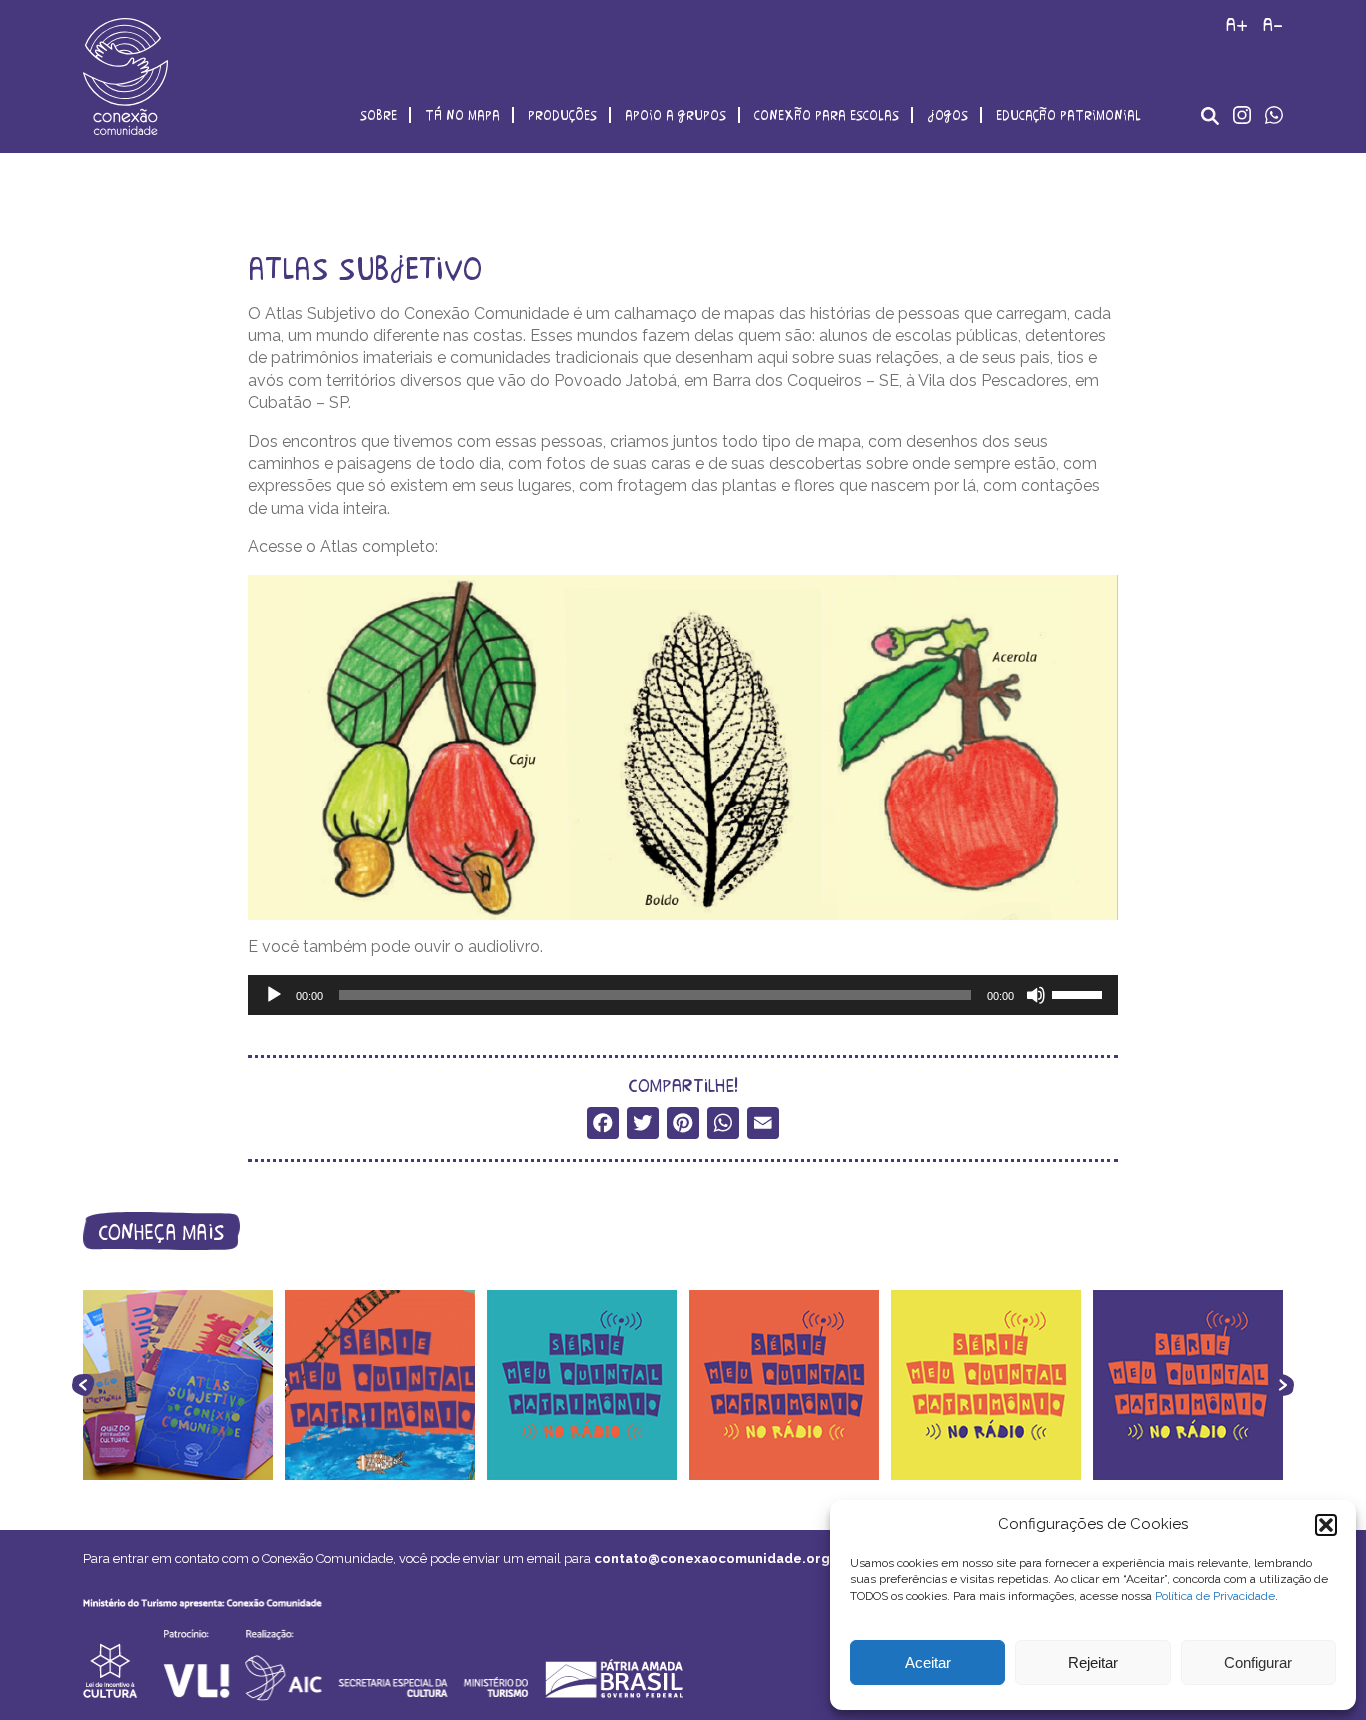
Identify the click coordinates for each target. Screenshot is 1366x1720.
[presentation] (83, 1385)
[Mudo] (1036, 995)
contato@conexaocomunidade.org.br (721, 1558)
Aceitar (928, 1662)
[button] (1326, 1525)
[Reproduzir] (274, 995)
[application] (683, 995)
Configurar (1258, 1662)
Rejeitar (1093, 1662)
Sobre (378, 115)
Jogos (947, 115)
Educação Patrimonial (1068, 115)
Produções (562, 115)
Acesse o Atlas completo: (343, 546)
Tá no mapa (462, 115)
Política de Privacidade (1215, 1596)
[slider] (1080, 993)
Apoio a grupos (675, 115)
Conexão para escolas (826, 115)
